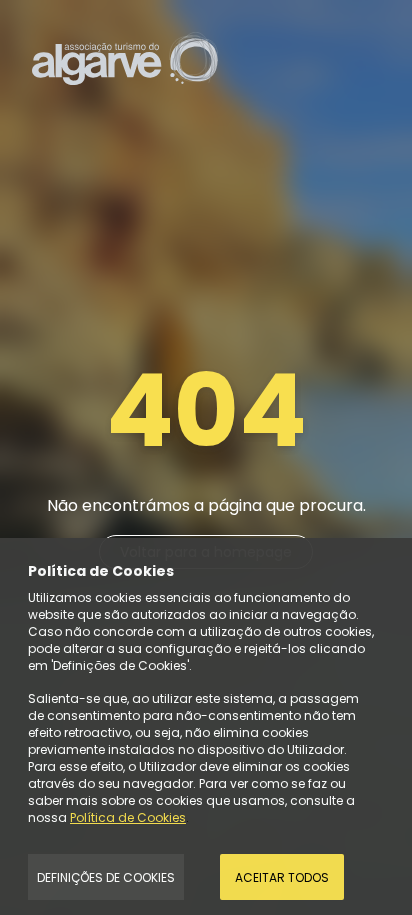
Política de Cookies (128, 817)
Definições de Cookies (106, 877)
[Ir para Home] (125, 57)
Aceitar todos (282, 877)
